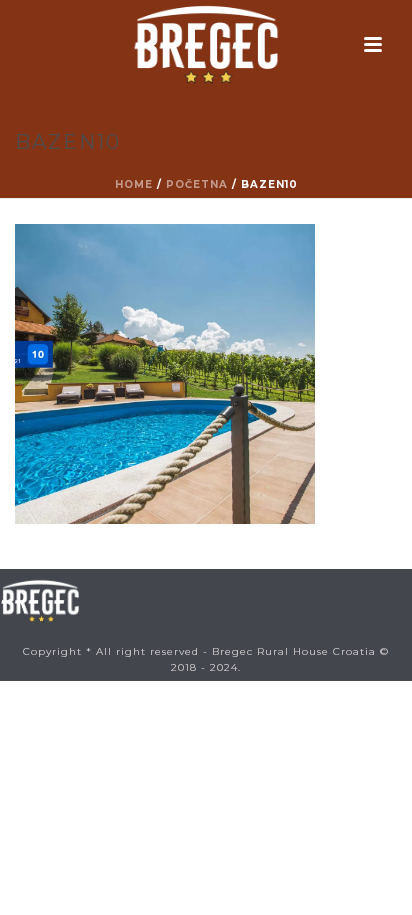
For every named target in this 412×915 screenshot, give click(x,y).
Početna (197, 184)
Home (134, 184)
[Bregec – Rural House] (205, 45)
